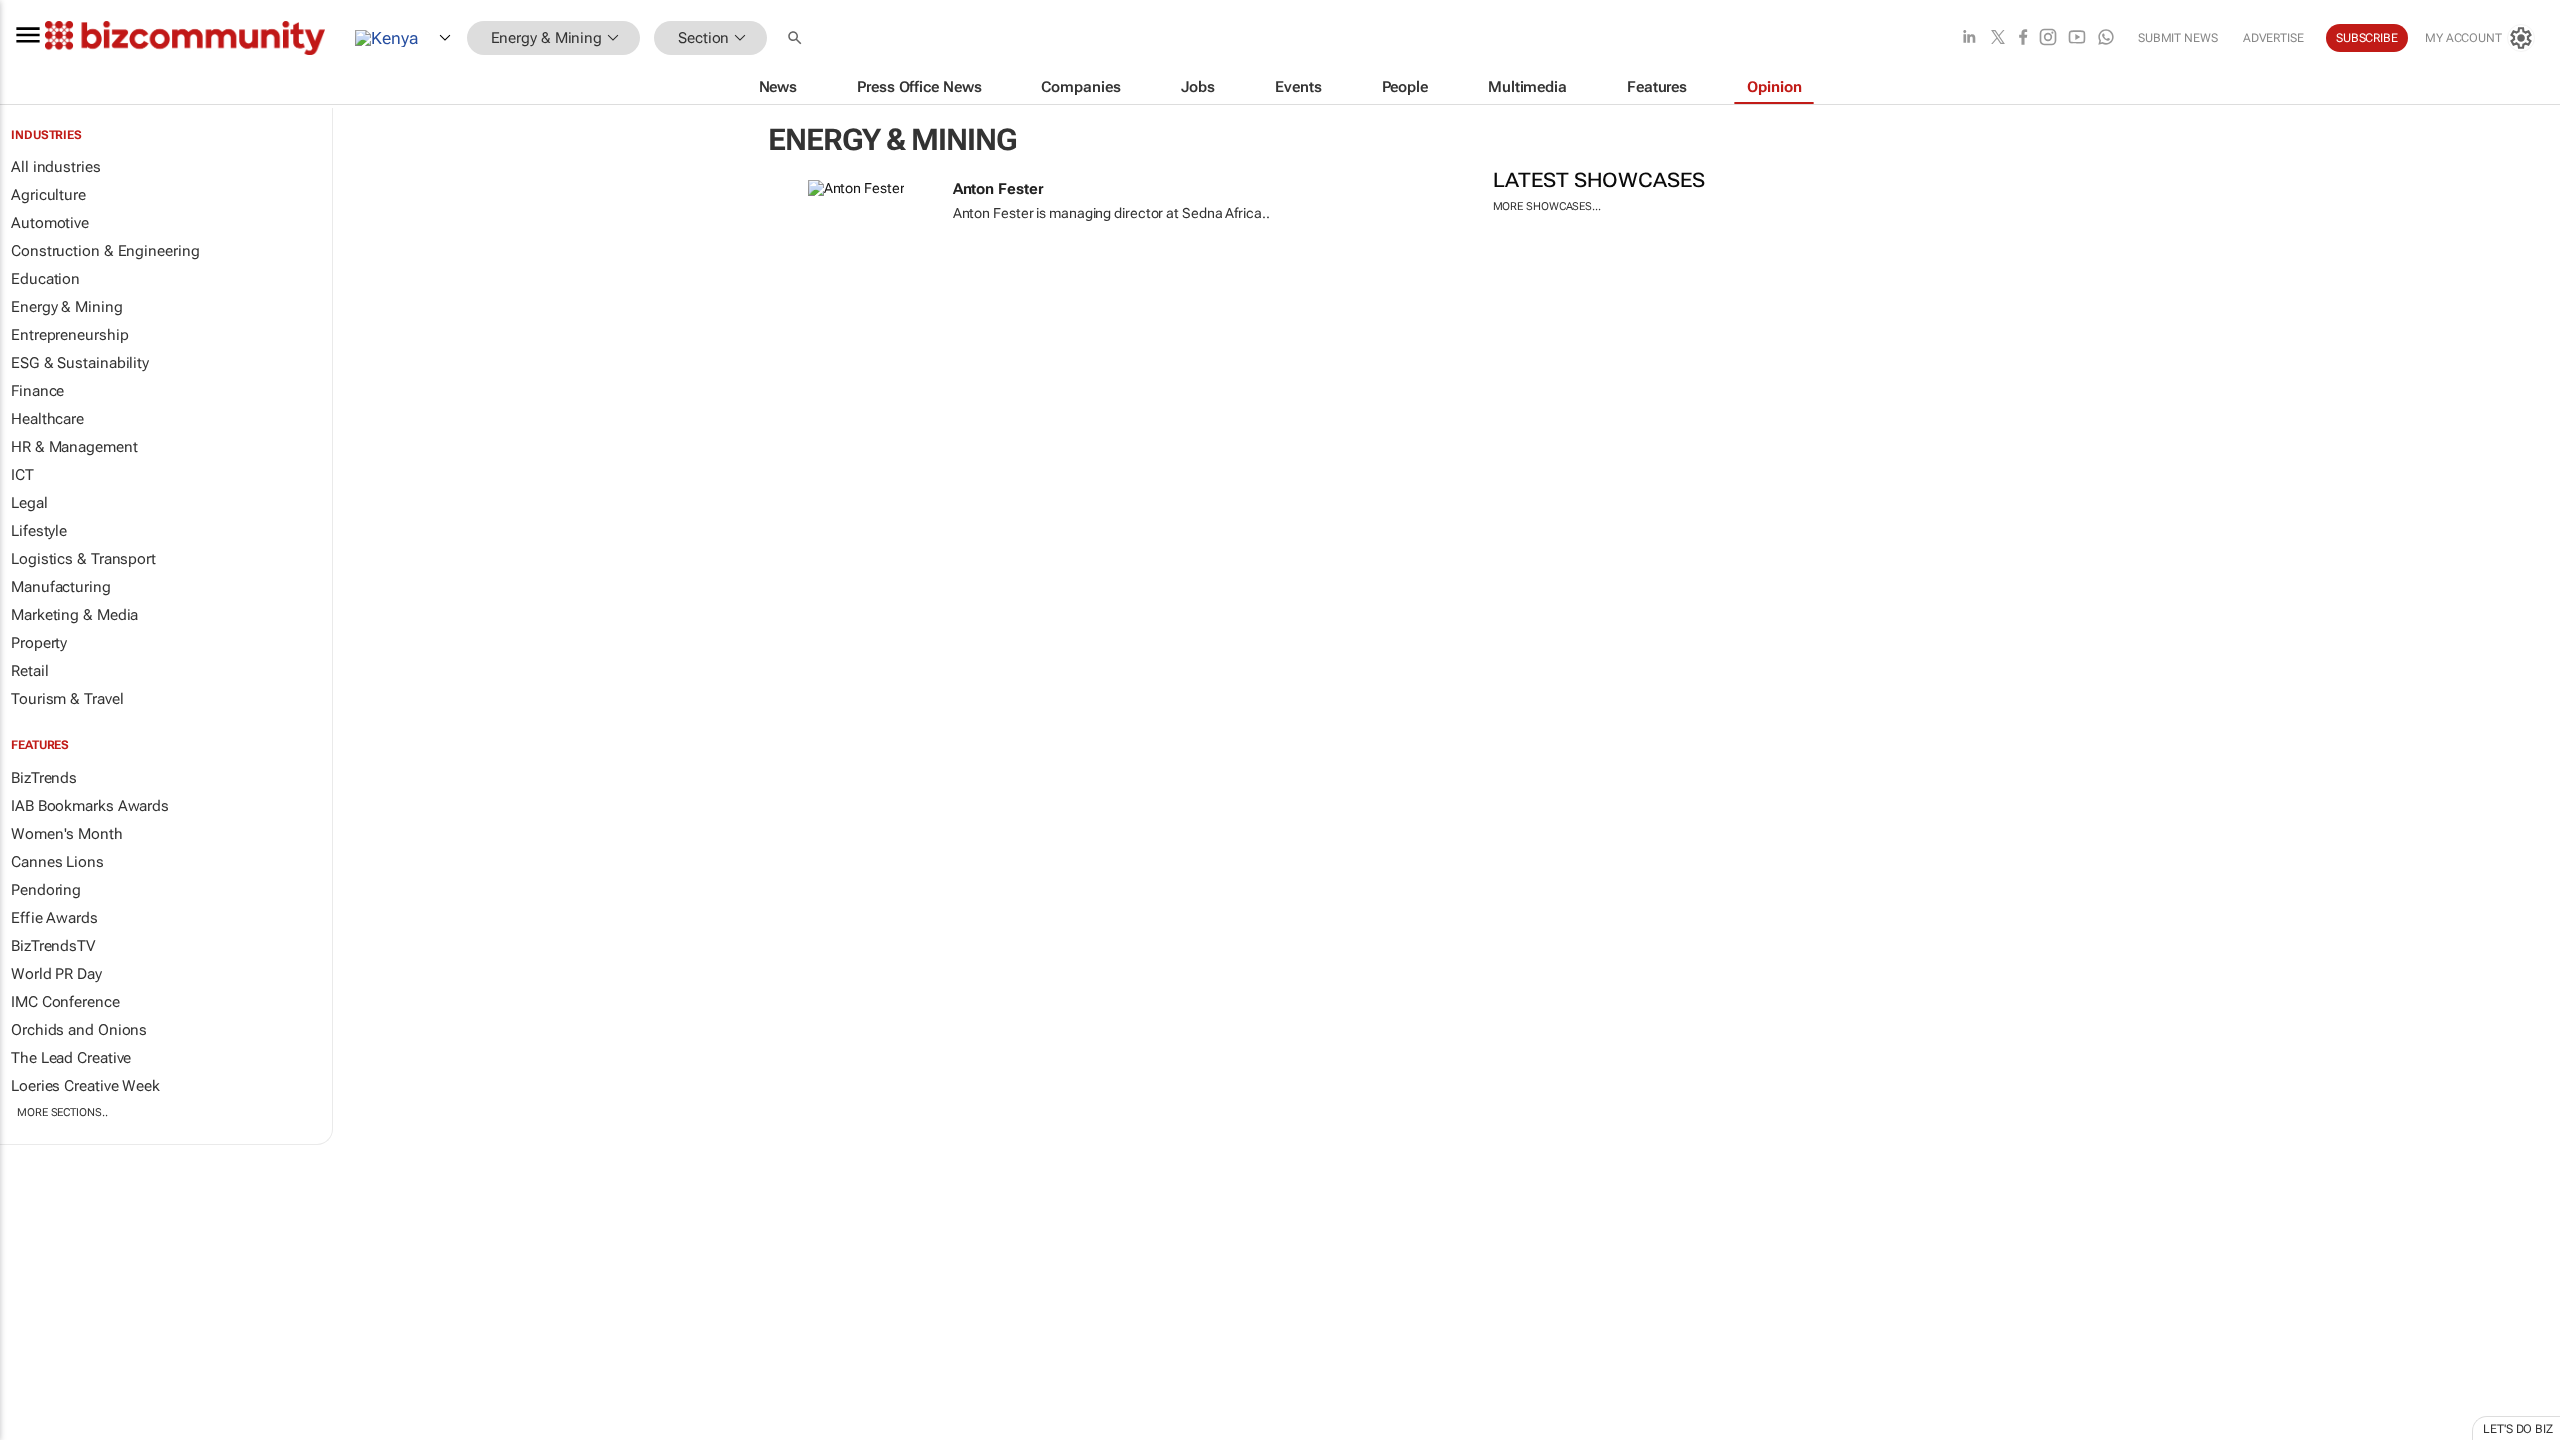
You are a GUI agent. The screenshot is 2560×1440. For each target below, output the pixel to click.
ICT (22, 475)
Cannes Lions (57, 862)
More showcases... (1547, 206)
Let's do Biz (2518, 1429)
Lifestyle (39, 531)
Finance (37, 391)
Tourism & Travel (67, 699)
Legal (29, 503)
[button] (797, 38)
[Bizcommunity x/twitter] (1998, 38)
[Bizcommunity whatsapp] (2106, 38)
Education (45, 279)
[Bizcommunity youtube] (2077, 38)
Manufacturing (61, 587)
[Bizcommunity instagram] (2048, 38)
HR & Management (74, 447)
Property (39, 643)
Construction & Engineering (105, 251)
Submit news (2178, 38)
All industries (56, 167)
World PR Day (56, 974)
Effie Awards (54, 918)
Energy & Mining (67, 307)
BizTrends (44, 778)
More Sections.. (62, 1112)
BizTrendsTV (53, 946)
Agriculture (48, 195)
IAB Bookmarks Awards (90, 806)
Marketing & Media (74, 615)
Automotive (50, 223)
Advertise (2273, 38)
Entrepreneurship (69, 335)
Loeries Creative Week (85, 1086)
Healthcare (47, 419)
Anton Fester (998, 189)
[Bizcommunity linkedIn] (1969, 38)
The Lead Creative (71, 1058)
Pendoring (46, 890)
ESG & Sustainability (80, 363)
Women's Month (67, 834)
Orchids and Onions (79, 1030)
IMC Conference (65, 1002)
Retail (29, 671)
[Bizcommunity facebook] (2023, 38)
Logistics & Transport (83, 559)
